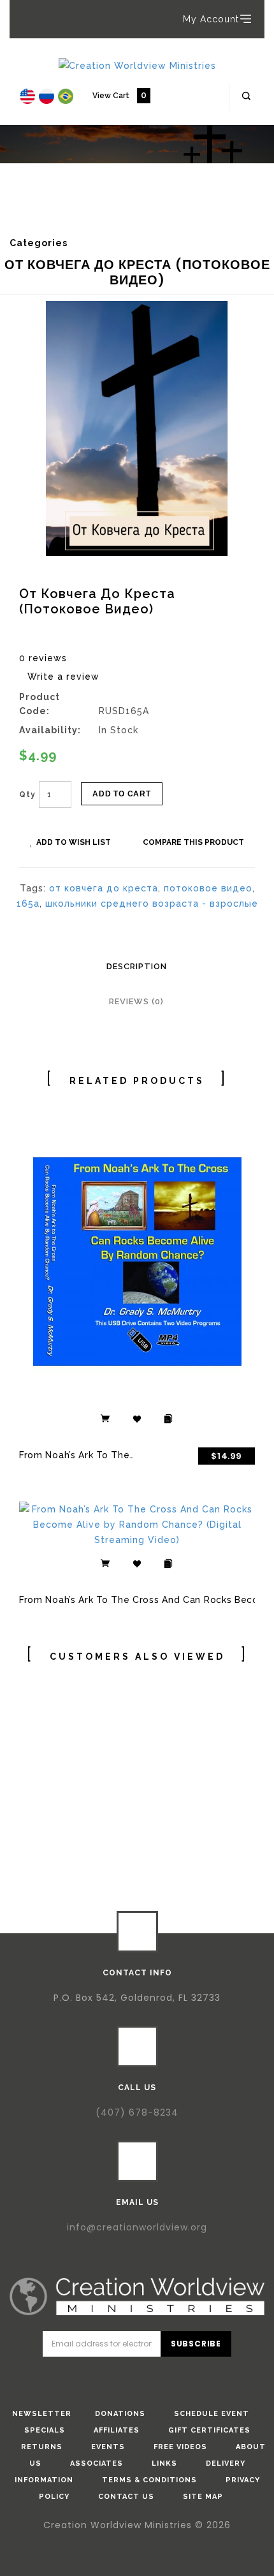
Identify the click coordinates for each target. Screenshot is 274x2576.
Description (137, 966)
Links (164, 2463)
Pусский (59, 209)
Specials (45, 2430)
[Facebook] (83, 2378)
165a (28, 904)
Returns (42, 2447)
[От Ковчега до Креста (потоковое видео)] (137, 428)
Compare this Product (193, 842)
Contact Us (126, 2497)
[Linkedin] (155, 2378)
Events (108, 2447)
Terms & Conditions (149, 2480)
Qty (27, 794)
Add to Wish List (74, 842)
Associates (97, 2463)
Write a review (63, 677)
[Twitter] (119, 2378)
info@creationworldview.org (137, 2227)
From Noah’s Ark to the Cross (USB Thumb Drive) (135, 1455)
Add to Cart (122, 794)
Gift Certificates (209, 2430)
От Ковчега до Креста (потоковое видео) (119, 218)
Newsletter (42, 2414)
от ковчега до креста (104, 888)
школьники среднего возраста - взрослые (152, 904)
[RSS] (192, 2378)
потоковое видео (208, 888)
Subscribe (196, 2344)
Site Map (203, 2497)
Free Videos (180, 2447)
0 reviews (43, 658)
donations (120, 2414)
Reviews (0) (136, 1001)
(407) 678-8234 (137, 2112)
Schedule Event (212, 2414)
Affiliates (117, 2430)
